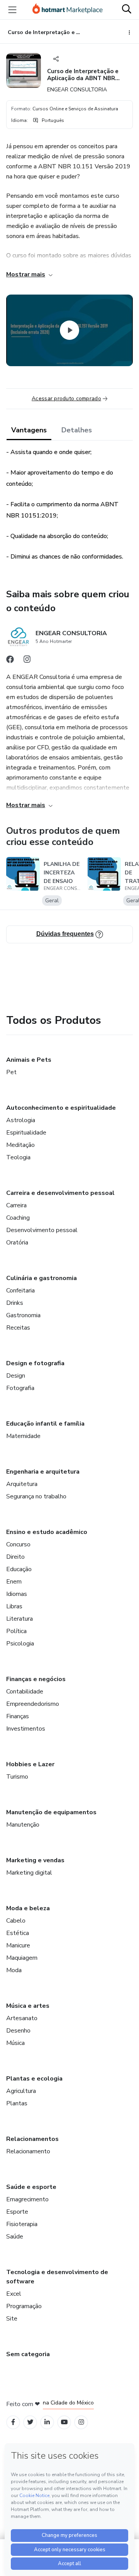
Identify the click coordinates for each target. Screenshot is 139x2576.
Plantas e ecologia (34, 2079)
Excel (14, 2294)
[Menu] (12, 10)
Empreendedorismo (33, 1704)
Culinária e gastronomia (42, 1278)
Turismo (17, 1777)
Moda (14, 1970)
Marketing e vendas (35, 1860)
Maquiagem (22, 1958)
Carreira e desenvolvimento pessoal (60, 1193)
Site (12, 2319)
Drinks (15, 1303)
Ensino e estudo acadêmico (47, 1532)
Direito (15, 1557)
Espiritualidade (26, 1133)
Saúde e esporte (31, 2187)
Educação (19, 1569)
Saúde (15, 2237)
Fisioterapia (22, 2224)
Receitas (18, 1328)
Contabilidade (25, 1692)
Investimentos (26, 1729)
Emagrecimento (27, 2199)
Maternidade (23, 1436)
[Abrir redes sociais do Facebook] (10, 661)
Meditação (20, 1145)
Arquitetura (22, 1484)
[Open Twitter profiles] (30, 2422)
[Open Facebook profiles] (13, 2422)
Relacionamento (28, 2151)
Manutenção (23, 1825)
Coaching (18, 1218)
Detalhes (77, 430)
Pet (11, 1072)
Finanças (18, 1716)
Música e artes (28, 2006)
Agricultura (21, 2091)
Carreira (16, 1205)
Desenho (18, 2031)
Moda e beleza (28, 1908)
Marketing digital (29, 1873)
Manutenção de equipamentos (51, 1812)
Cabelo (16, 1921)
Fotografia (20, 1388)
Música (15, 2043)
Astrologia (21, 1120)
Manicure (18, 1945)
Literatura (19, 1619)
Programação (24, 2306)
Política (16, 1631)
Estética (18, 1933)
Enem (14, 1582)
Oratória (17, 1243)
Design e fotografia (35, 1363)
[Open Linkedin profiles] (47, 2422)
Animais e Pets (29, 1060)
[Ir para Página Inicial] (68, 10)
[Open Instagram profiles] (81, 2422)
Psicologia (20, 1644)
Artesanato (22, 2018)
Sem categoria (28, 2354)
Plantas (17, 2103)
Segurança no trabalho (36, 1496)
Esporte (17, 2212)
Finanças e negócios (36, 1679)
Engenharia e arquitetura (43, 1472)
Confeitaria (20, 1291)
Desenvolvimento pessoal (42, 1230)
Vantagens (29, 430)
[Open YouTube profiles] (64, 2422)
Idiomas (17, 1594)
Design (16, 1376)
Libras (14, 1606)
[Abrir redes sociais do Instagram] (27, 661)
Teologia (18, 1157)
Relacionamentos (32, 2139)
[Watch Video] (69, 330)
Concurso (18, 1544)
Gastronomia (23, 1315)
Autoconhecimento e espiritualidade (61, 1108)
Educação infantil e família (45, 1424)
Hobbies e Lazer (30, 1764)
